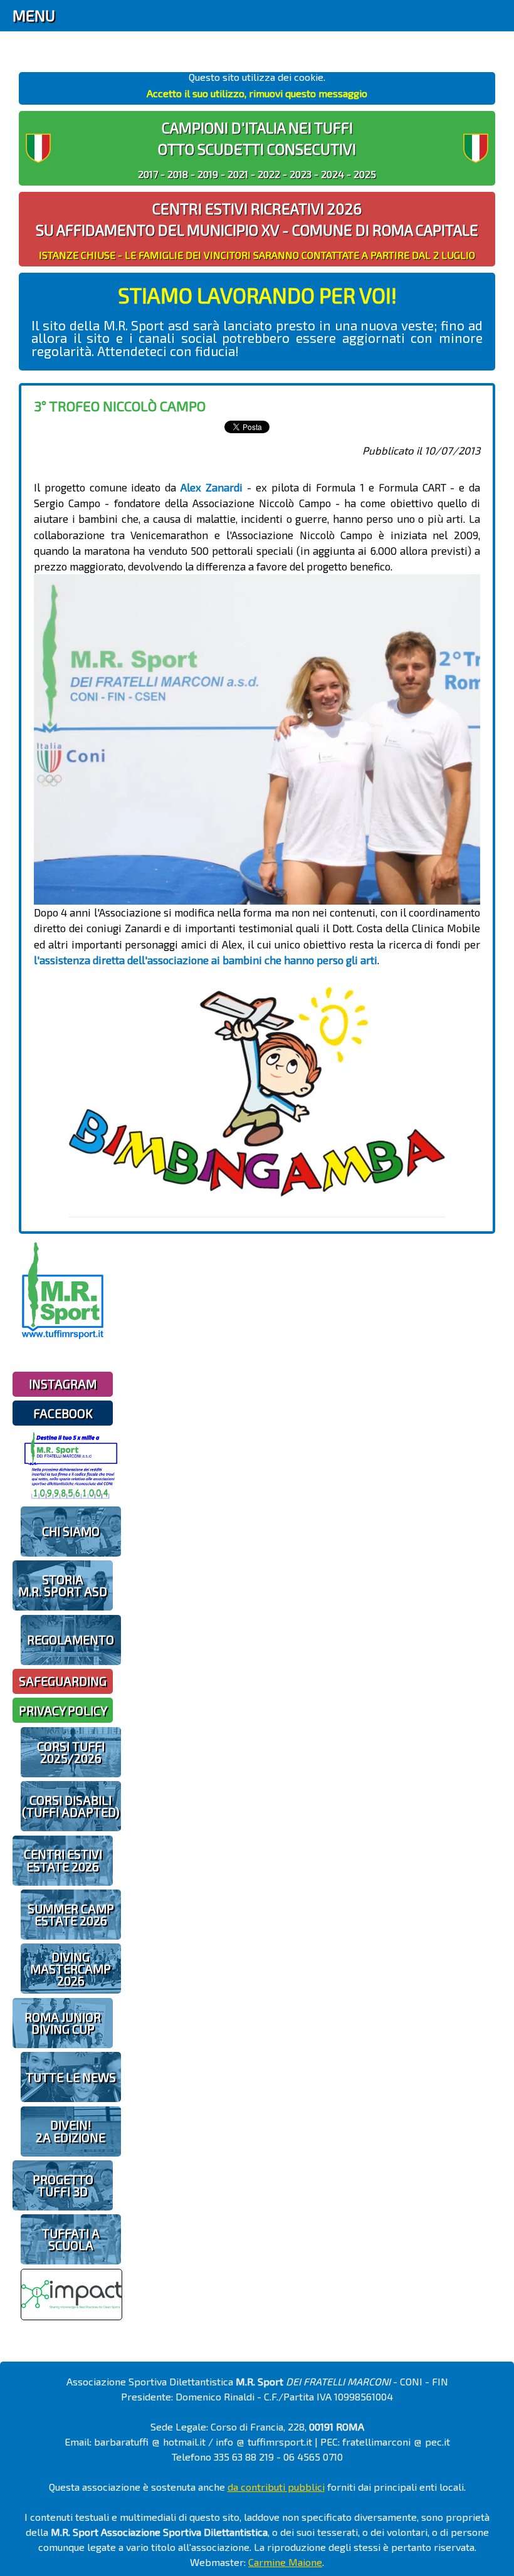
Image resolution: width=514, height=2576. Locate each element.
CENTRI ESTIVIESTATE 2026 (63, 1860)
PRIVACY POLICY (63, 1711)
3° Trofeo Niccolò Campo (120, 406)
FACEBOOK (63, 1413)
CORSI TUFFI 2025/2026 (71, 1752)
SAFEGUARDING (63, 1681)
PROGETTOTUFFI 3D (63, 2185)
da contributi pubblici (276, 2487)
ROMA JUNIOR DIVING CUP (63, 2023)
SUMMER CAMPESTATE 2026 (71, 1915)
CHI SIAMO (71, 1531)
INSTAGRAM (63, 1384)
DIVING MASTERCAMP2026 (71, 1969)
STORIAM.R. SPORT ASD (63, 1585)
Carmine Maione (285, 2562)
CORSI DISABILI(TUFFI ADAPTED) (71, 1806)
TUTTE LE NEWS (71, 2077)
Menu (34, 15)
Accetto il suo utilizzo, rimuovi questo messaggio (257, 93)
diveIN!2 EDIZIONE (71, 2131)
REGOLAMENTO (71, 1640)
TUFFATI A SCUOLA (71, 2239)
